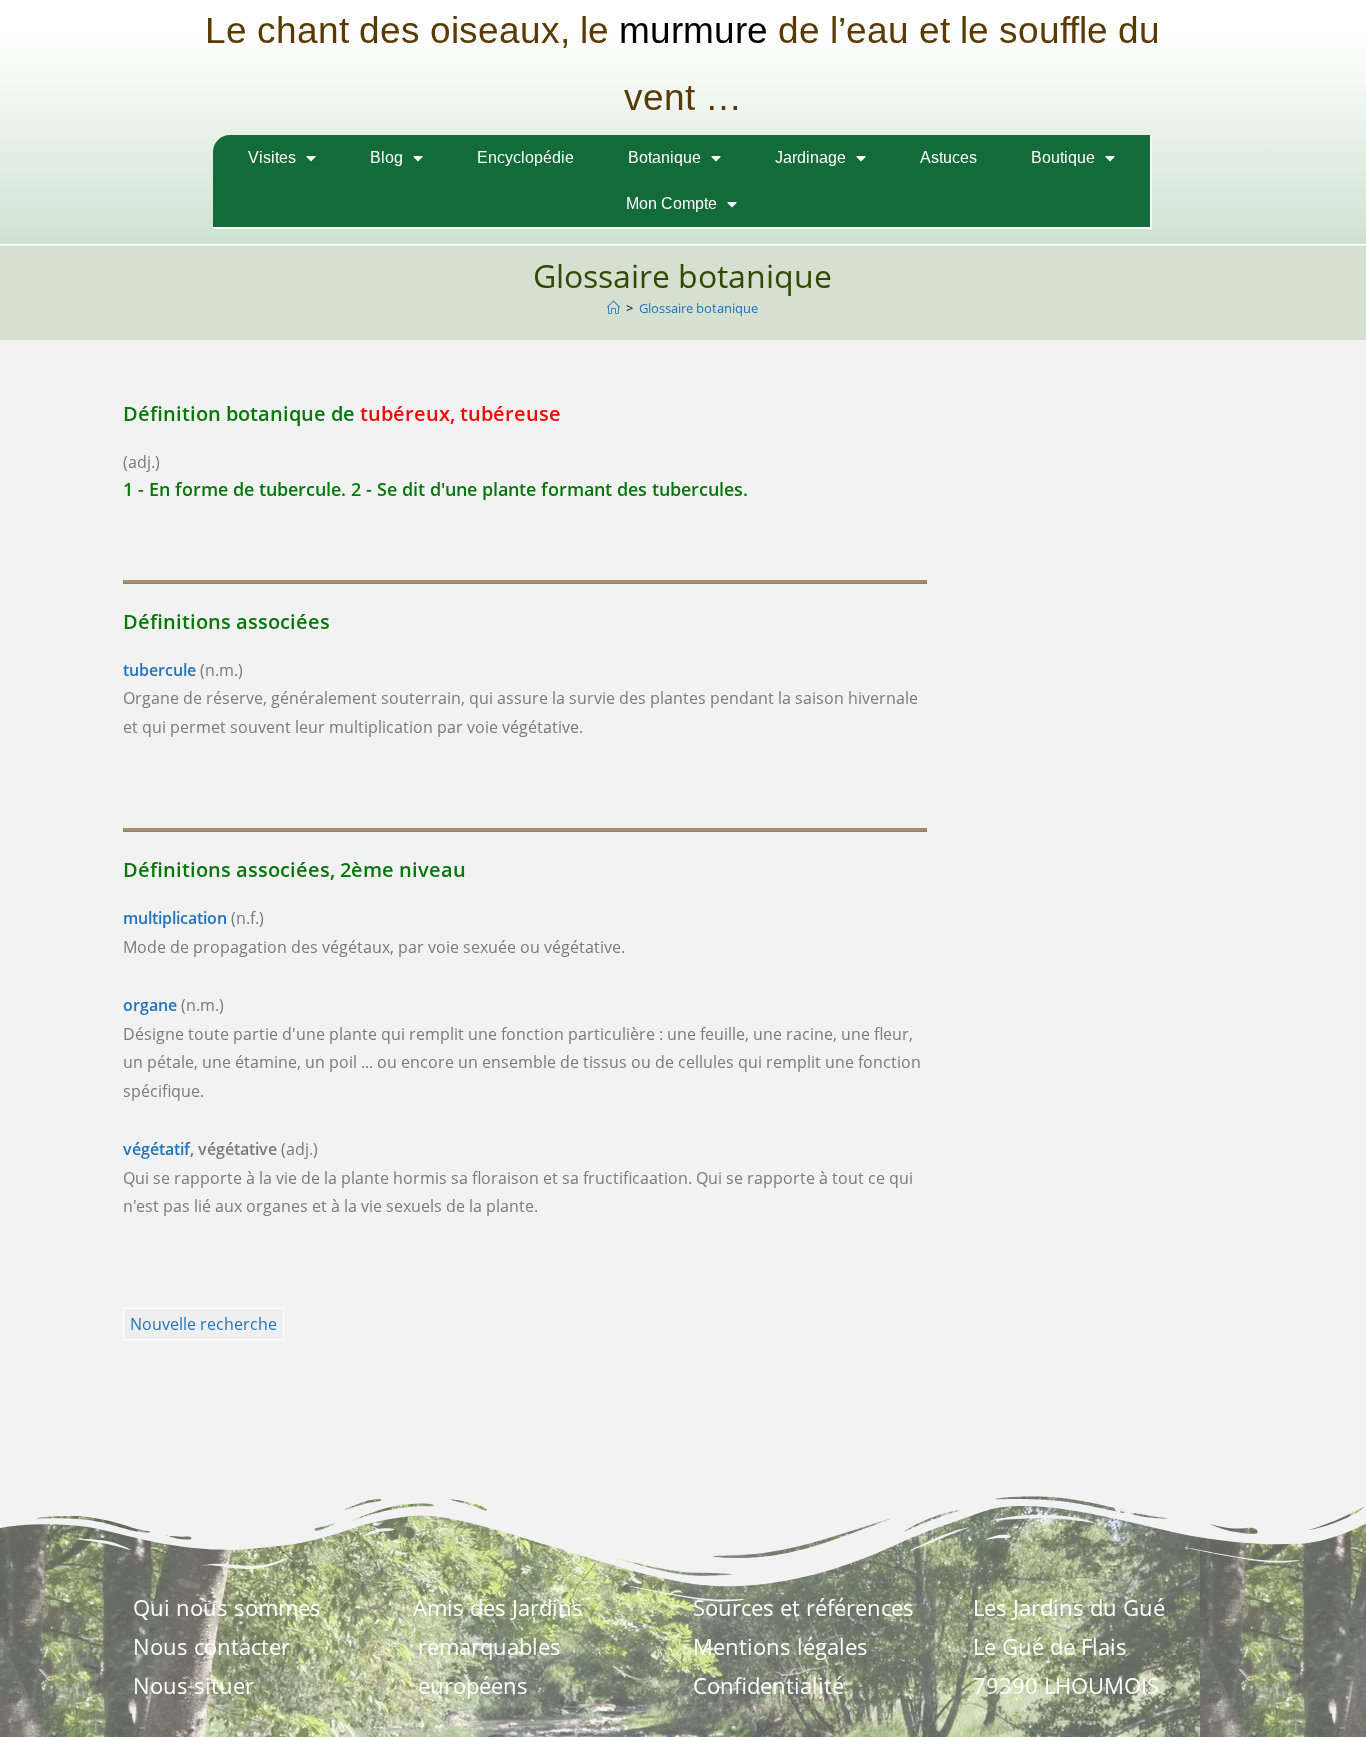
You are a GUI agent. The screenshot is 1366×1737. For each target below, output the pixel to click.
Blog (386, 157)
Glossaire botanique (698, 308)
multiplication (175, 918)
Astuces (948, 157)
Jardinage (810, 157)
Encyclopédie (525, 157)
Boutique (1063, 157)
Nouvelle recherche (203, 1324)
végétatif (156, 1149)
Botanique (664, 157)
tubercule (159, 670)
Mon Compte (671, 203)
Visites (272, 157)
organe (150, 1005)
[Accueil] (613, 308)
